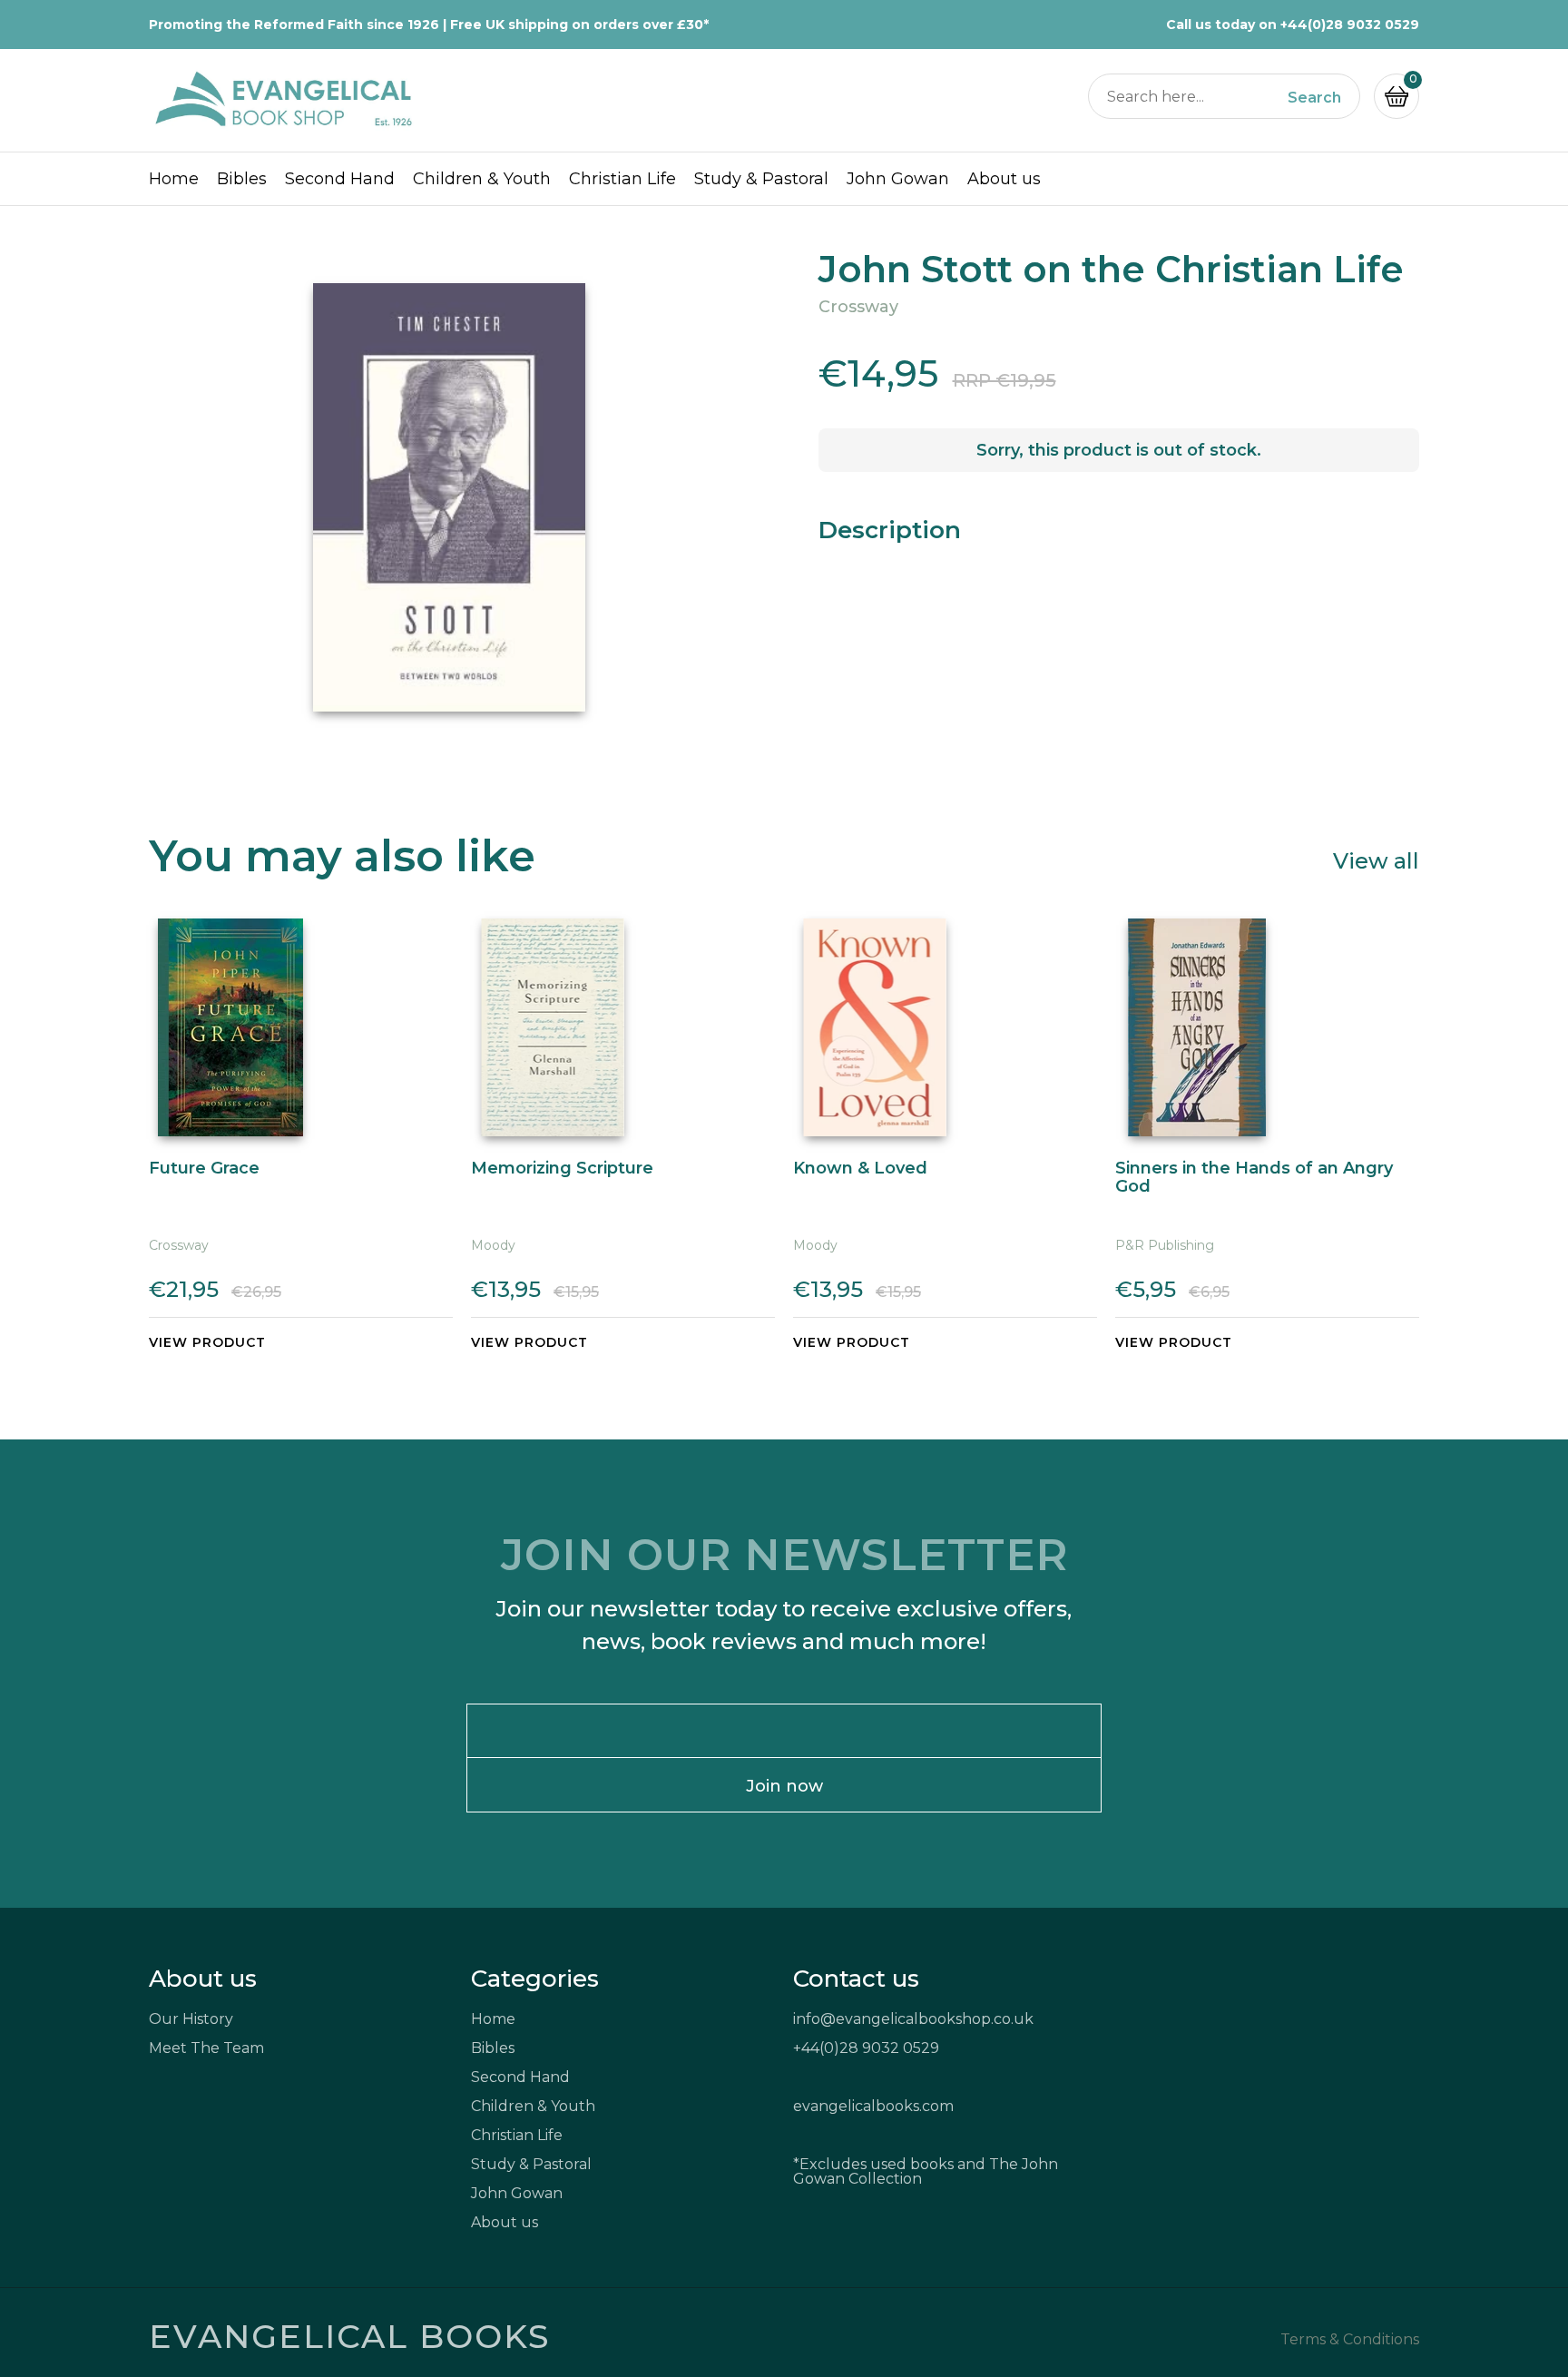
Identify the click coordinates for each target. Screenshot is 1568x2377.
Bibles (242, 179)
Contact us (856, 1979)
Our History (191, 2019)
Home (174, 179)
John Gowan (898, 179)
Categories (535, 1979)
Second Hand (340, 179)
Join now (784, 1786)
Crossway (858, 307)
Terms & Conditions (1350, 2340)
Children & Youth (482, 179)
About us (1004, 179)
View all (1376, 860)
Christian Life (622, 179)
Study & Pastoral (761, 179)
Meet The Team (206, 2048)
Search (1314, 98)
